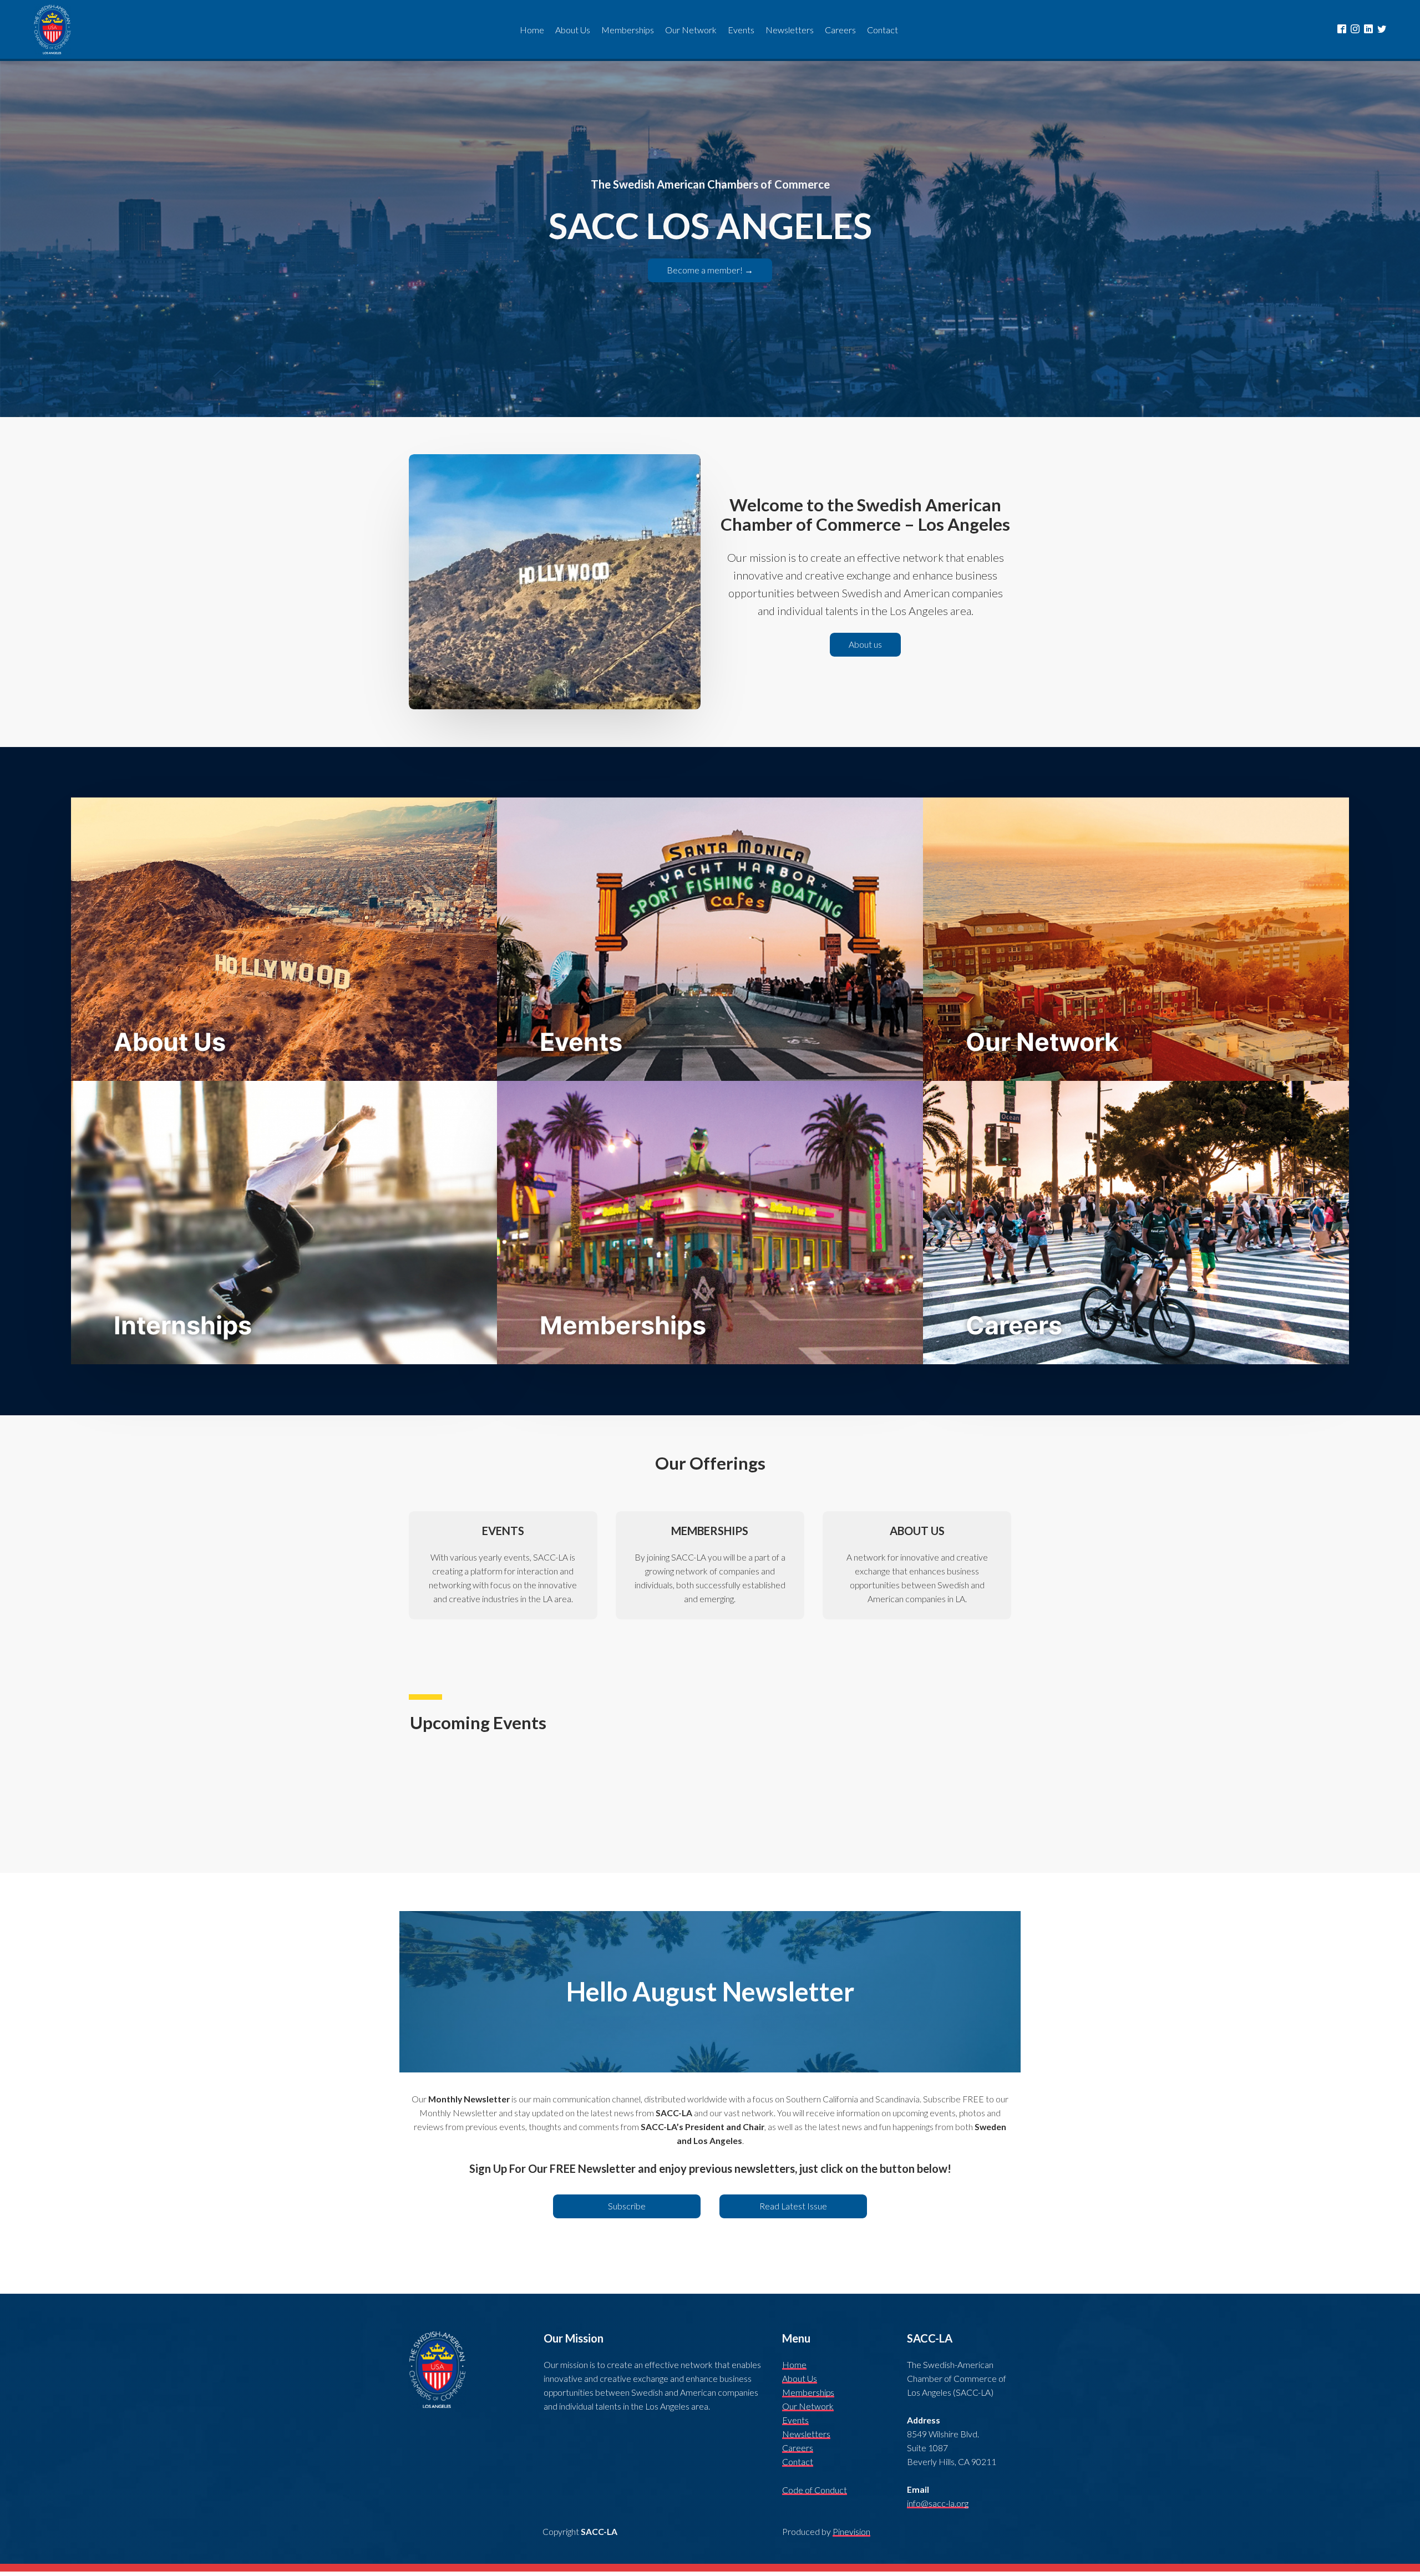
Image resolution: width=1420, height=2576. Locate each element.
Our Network (808, 2406)
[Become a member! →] (710, 280)
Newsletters (806, 2434)
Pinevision (851, 2532)
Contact (798, 2462)
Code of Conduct (815, 2490)
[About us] (865, 654)
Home (794, 2365)
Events (795, 2420)
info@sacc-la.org (938, 2503)
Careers (798, 2448)
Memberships (808, 2392)
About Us (800, 2379)
